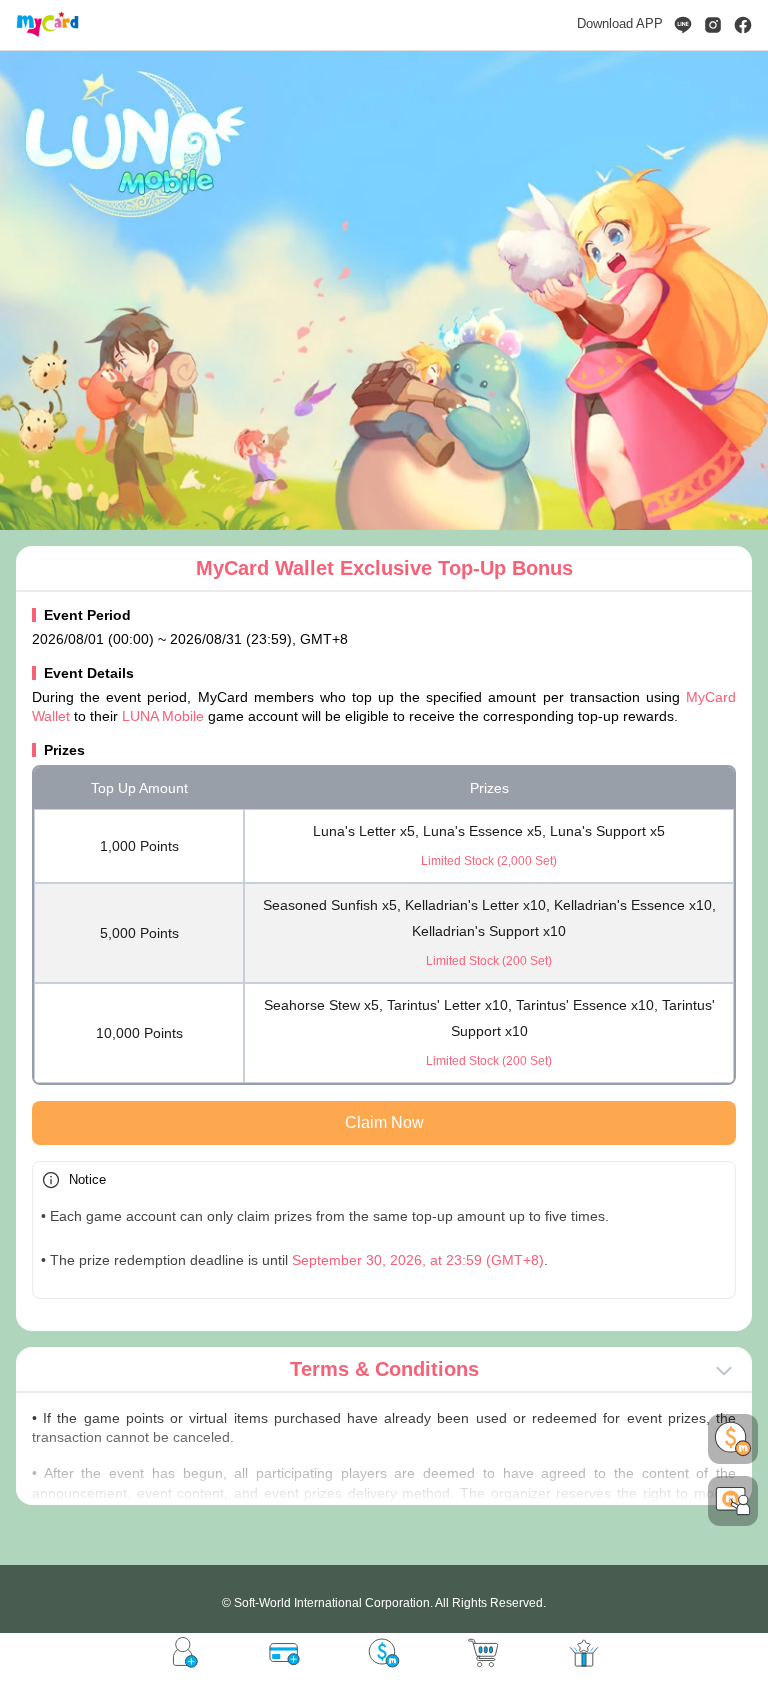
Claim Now (384, 1122)
